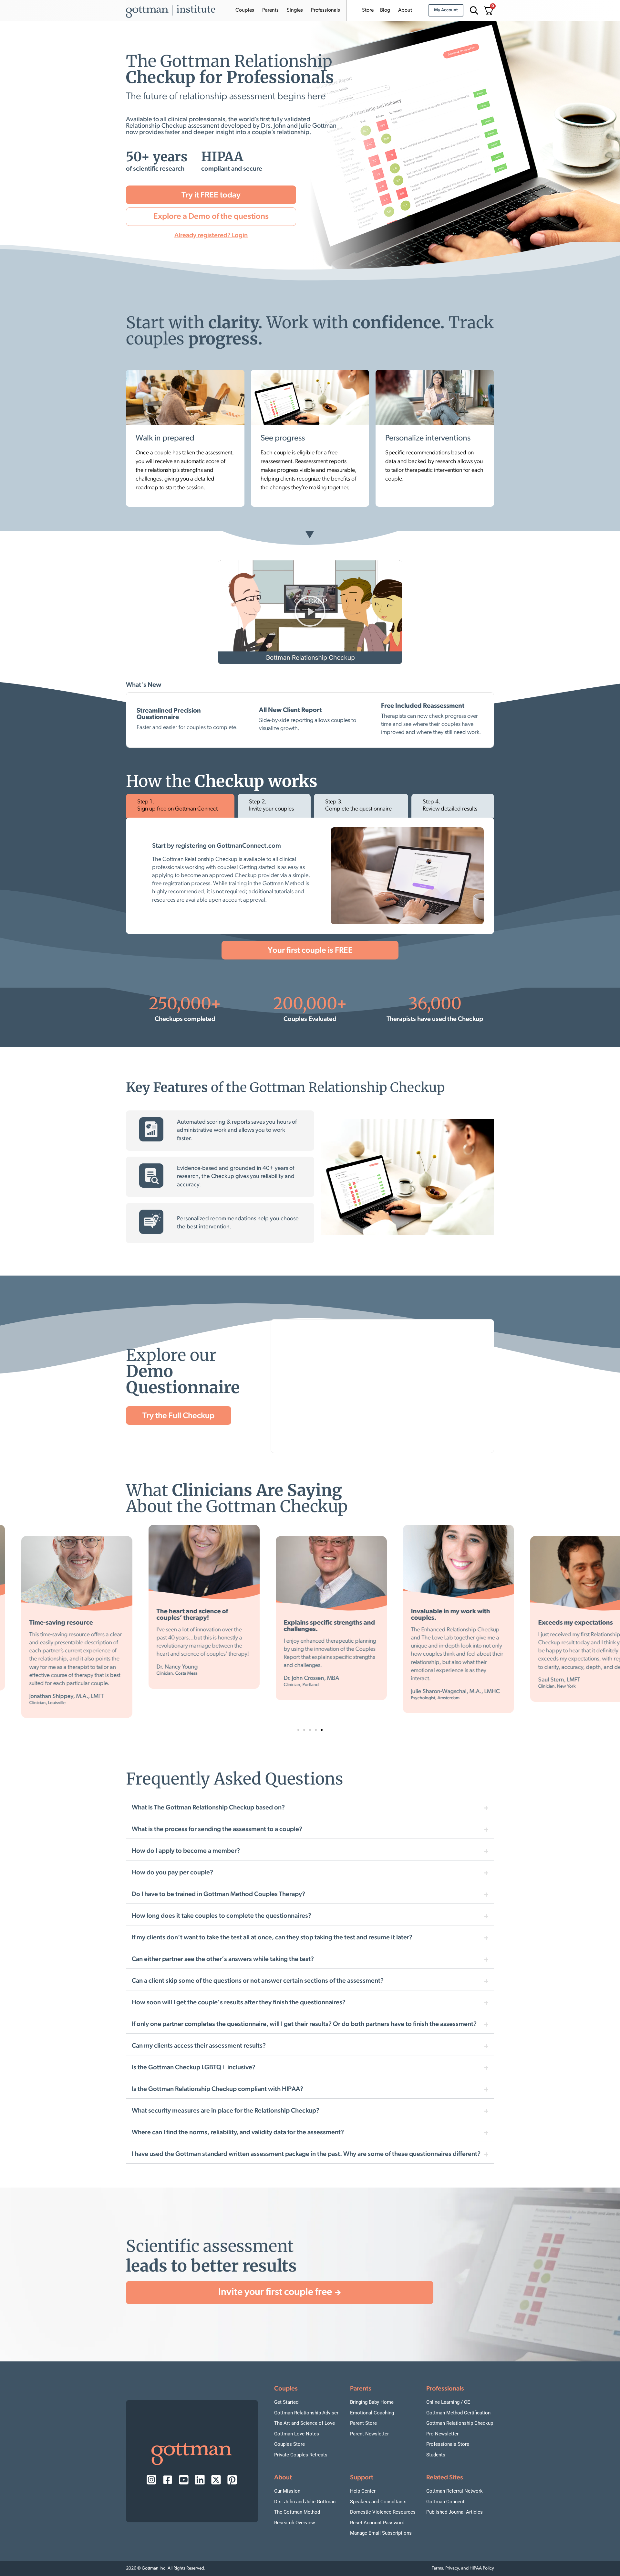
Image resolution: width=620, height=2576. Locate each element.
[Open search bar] (473, 11)
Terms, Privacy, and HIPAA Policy (463, 2568)
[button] (310, 612)
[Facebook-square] (168, 2480)
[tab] (180, 806)
